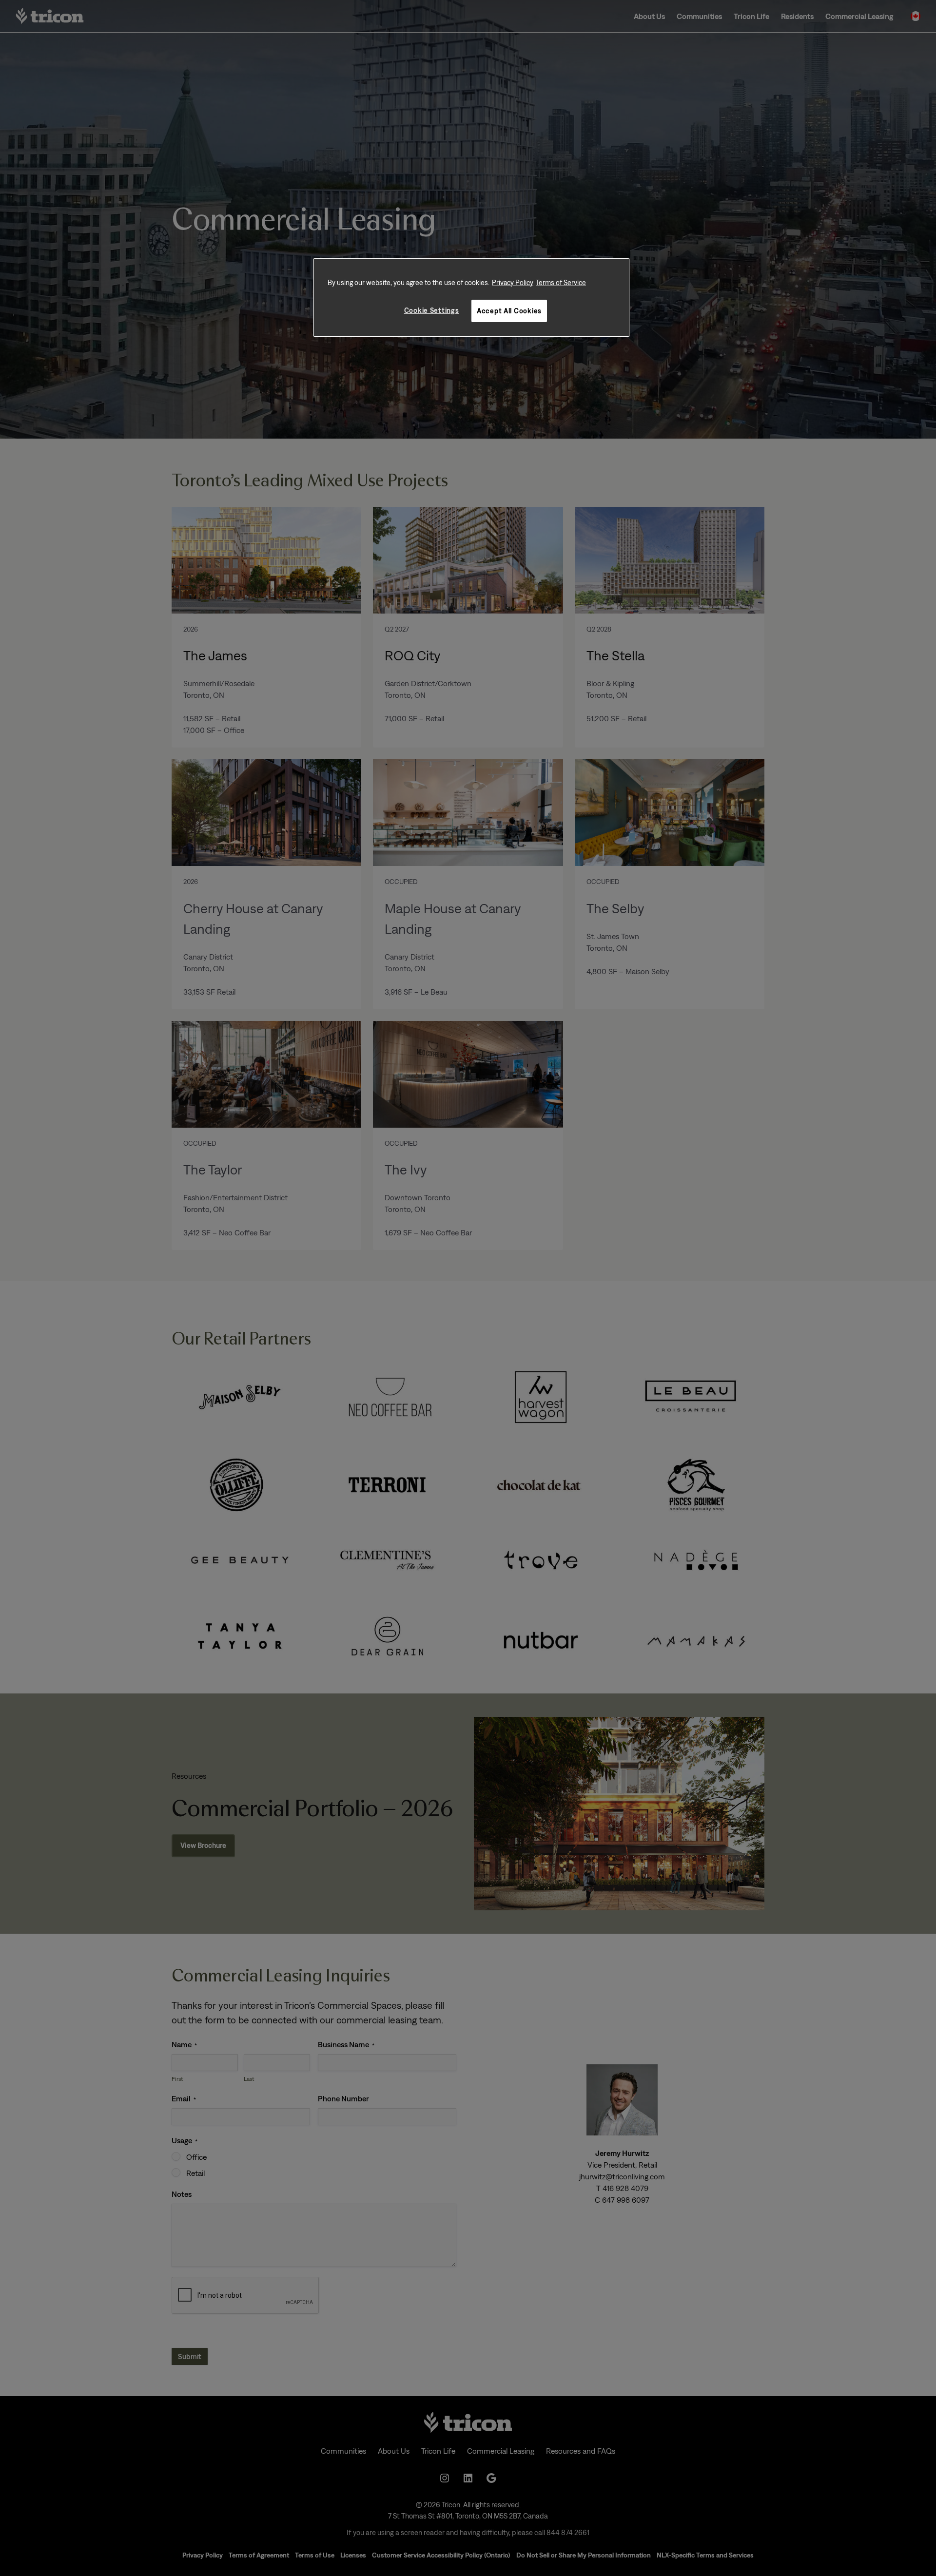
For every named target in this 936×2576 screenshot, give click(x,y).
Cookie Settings (432, 310)
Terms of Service (561, 282)
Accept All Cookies (509, 311)
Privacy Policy (513, 282)
